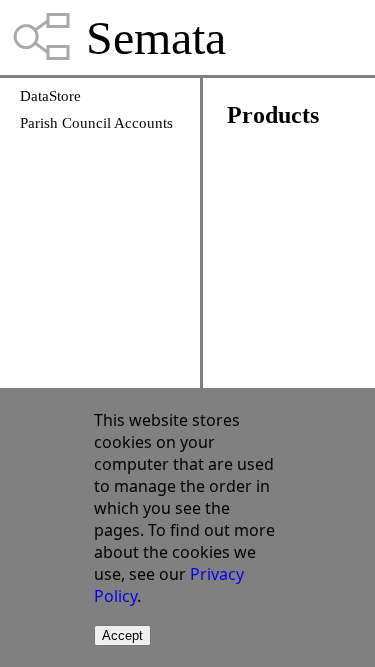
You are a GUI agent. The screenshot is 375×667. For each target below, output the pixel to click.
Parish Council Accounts (96, 123)
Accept (122, 635)
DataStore (50, 96)
